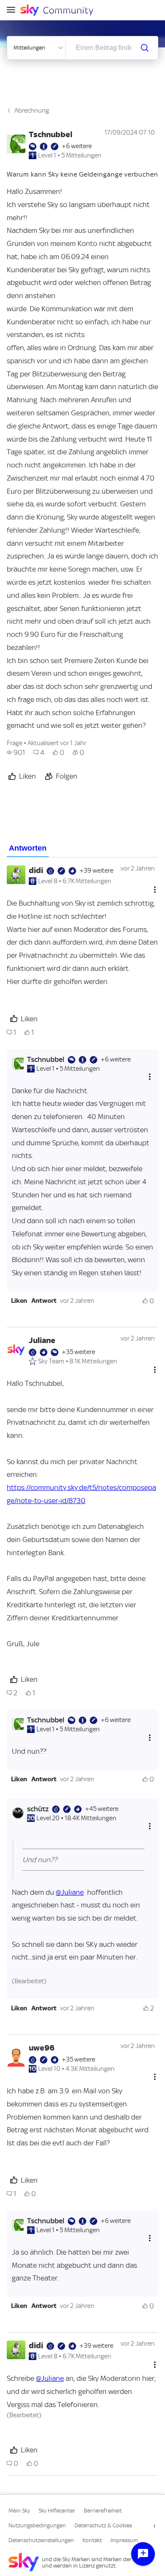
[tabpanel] (82, 1667)
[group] (16, 752)
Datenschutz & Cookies (103, 2525)
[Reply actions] (150, 1077)
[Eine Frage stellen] (143, 2554)
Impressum (124, 2540)
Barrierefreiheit (103, 2511)
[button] (19, 1301)
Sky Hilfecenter (57, 2511)
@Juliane (70, 1892)
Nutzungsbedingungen (37, 2525)
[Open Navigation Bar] (14, 10)
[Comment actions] (155, 889)
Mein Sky (19, 2511)
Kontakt (92, 2540)
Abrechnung (32, 111)
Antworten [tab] (28, 848)
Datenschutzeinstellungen (41, 2540)
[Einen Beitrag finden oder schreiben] (145, 48)
